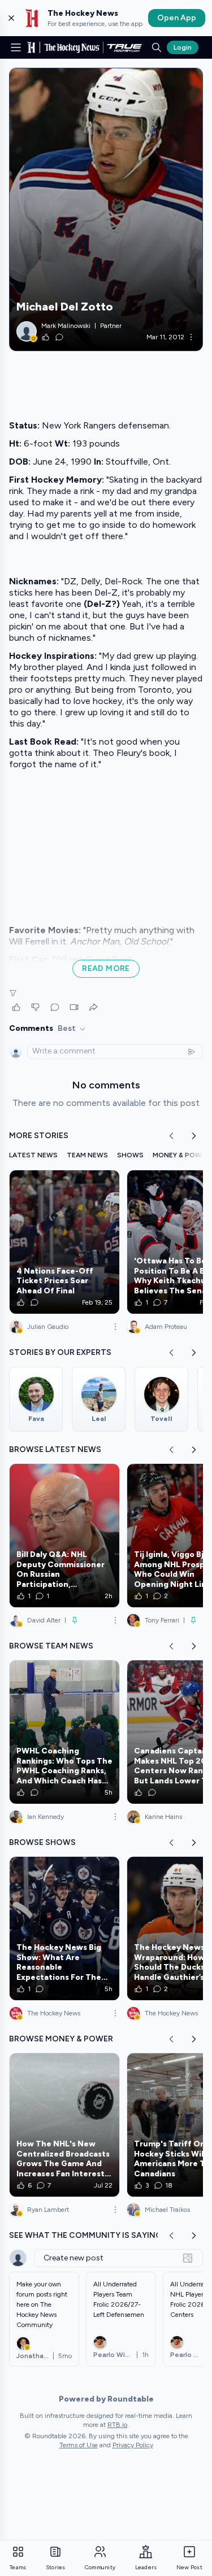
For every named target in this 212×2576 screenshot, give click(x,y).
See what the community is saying (85, 2235)
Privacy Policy (133, 2445)
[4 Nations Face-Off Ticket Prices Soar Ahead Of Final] (64, 1242)
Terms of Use (79, 2445)
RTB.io (117, 2425)
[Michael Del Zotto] (106, 209)
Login (183, 47)
